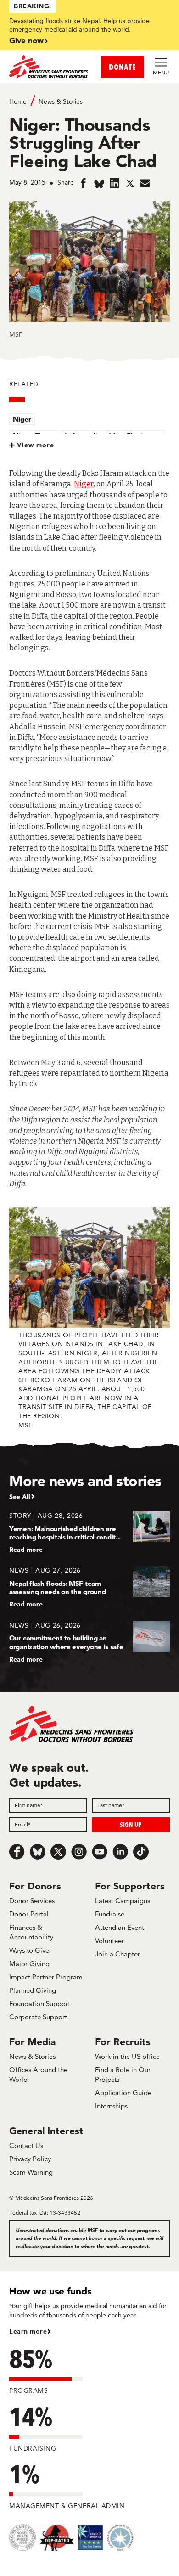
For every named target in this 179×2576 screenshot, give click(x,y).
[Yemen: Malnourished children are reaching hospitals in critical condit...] (89, 1532)
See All (20, 1497)
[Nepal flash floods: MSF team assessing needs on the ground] (89, 1587)
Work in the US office (127, 2056)
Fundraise (110, 1914)
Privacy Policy (30, 2159)
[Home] (49, 67)
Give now (26, 40)
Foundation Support (40, 2004)
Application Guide (123, 2093)
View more (36, 445)
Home (18, 101)
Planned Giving (33, 1990)
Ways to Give (29, 1950)
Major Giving (29, 1964)
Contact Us (26, 2145)
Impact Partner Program (46, 1977)
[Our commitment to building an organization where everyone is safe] (89, 1642)
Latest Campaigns (123, 1901)
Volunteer (109, 1941)
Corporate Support (38, 2017)
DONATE (123, 67)
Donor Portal (29, 1914)
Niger (22, 419)
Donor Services (32, 1901)
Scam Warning (31, 2172)
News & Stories (61, 101)
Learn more (28, 2331)
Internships (111, 2106)
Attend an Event (120, 1927)
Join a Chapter (117, 1954)
